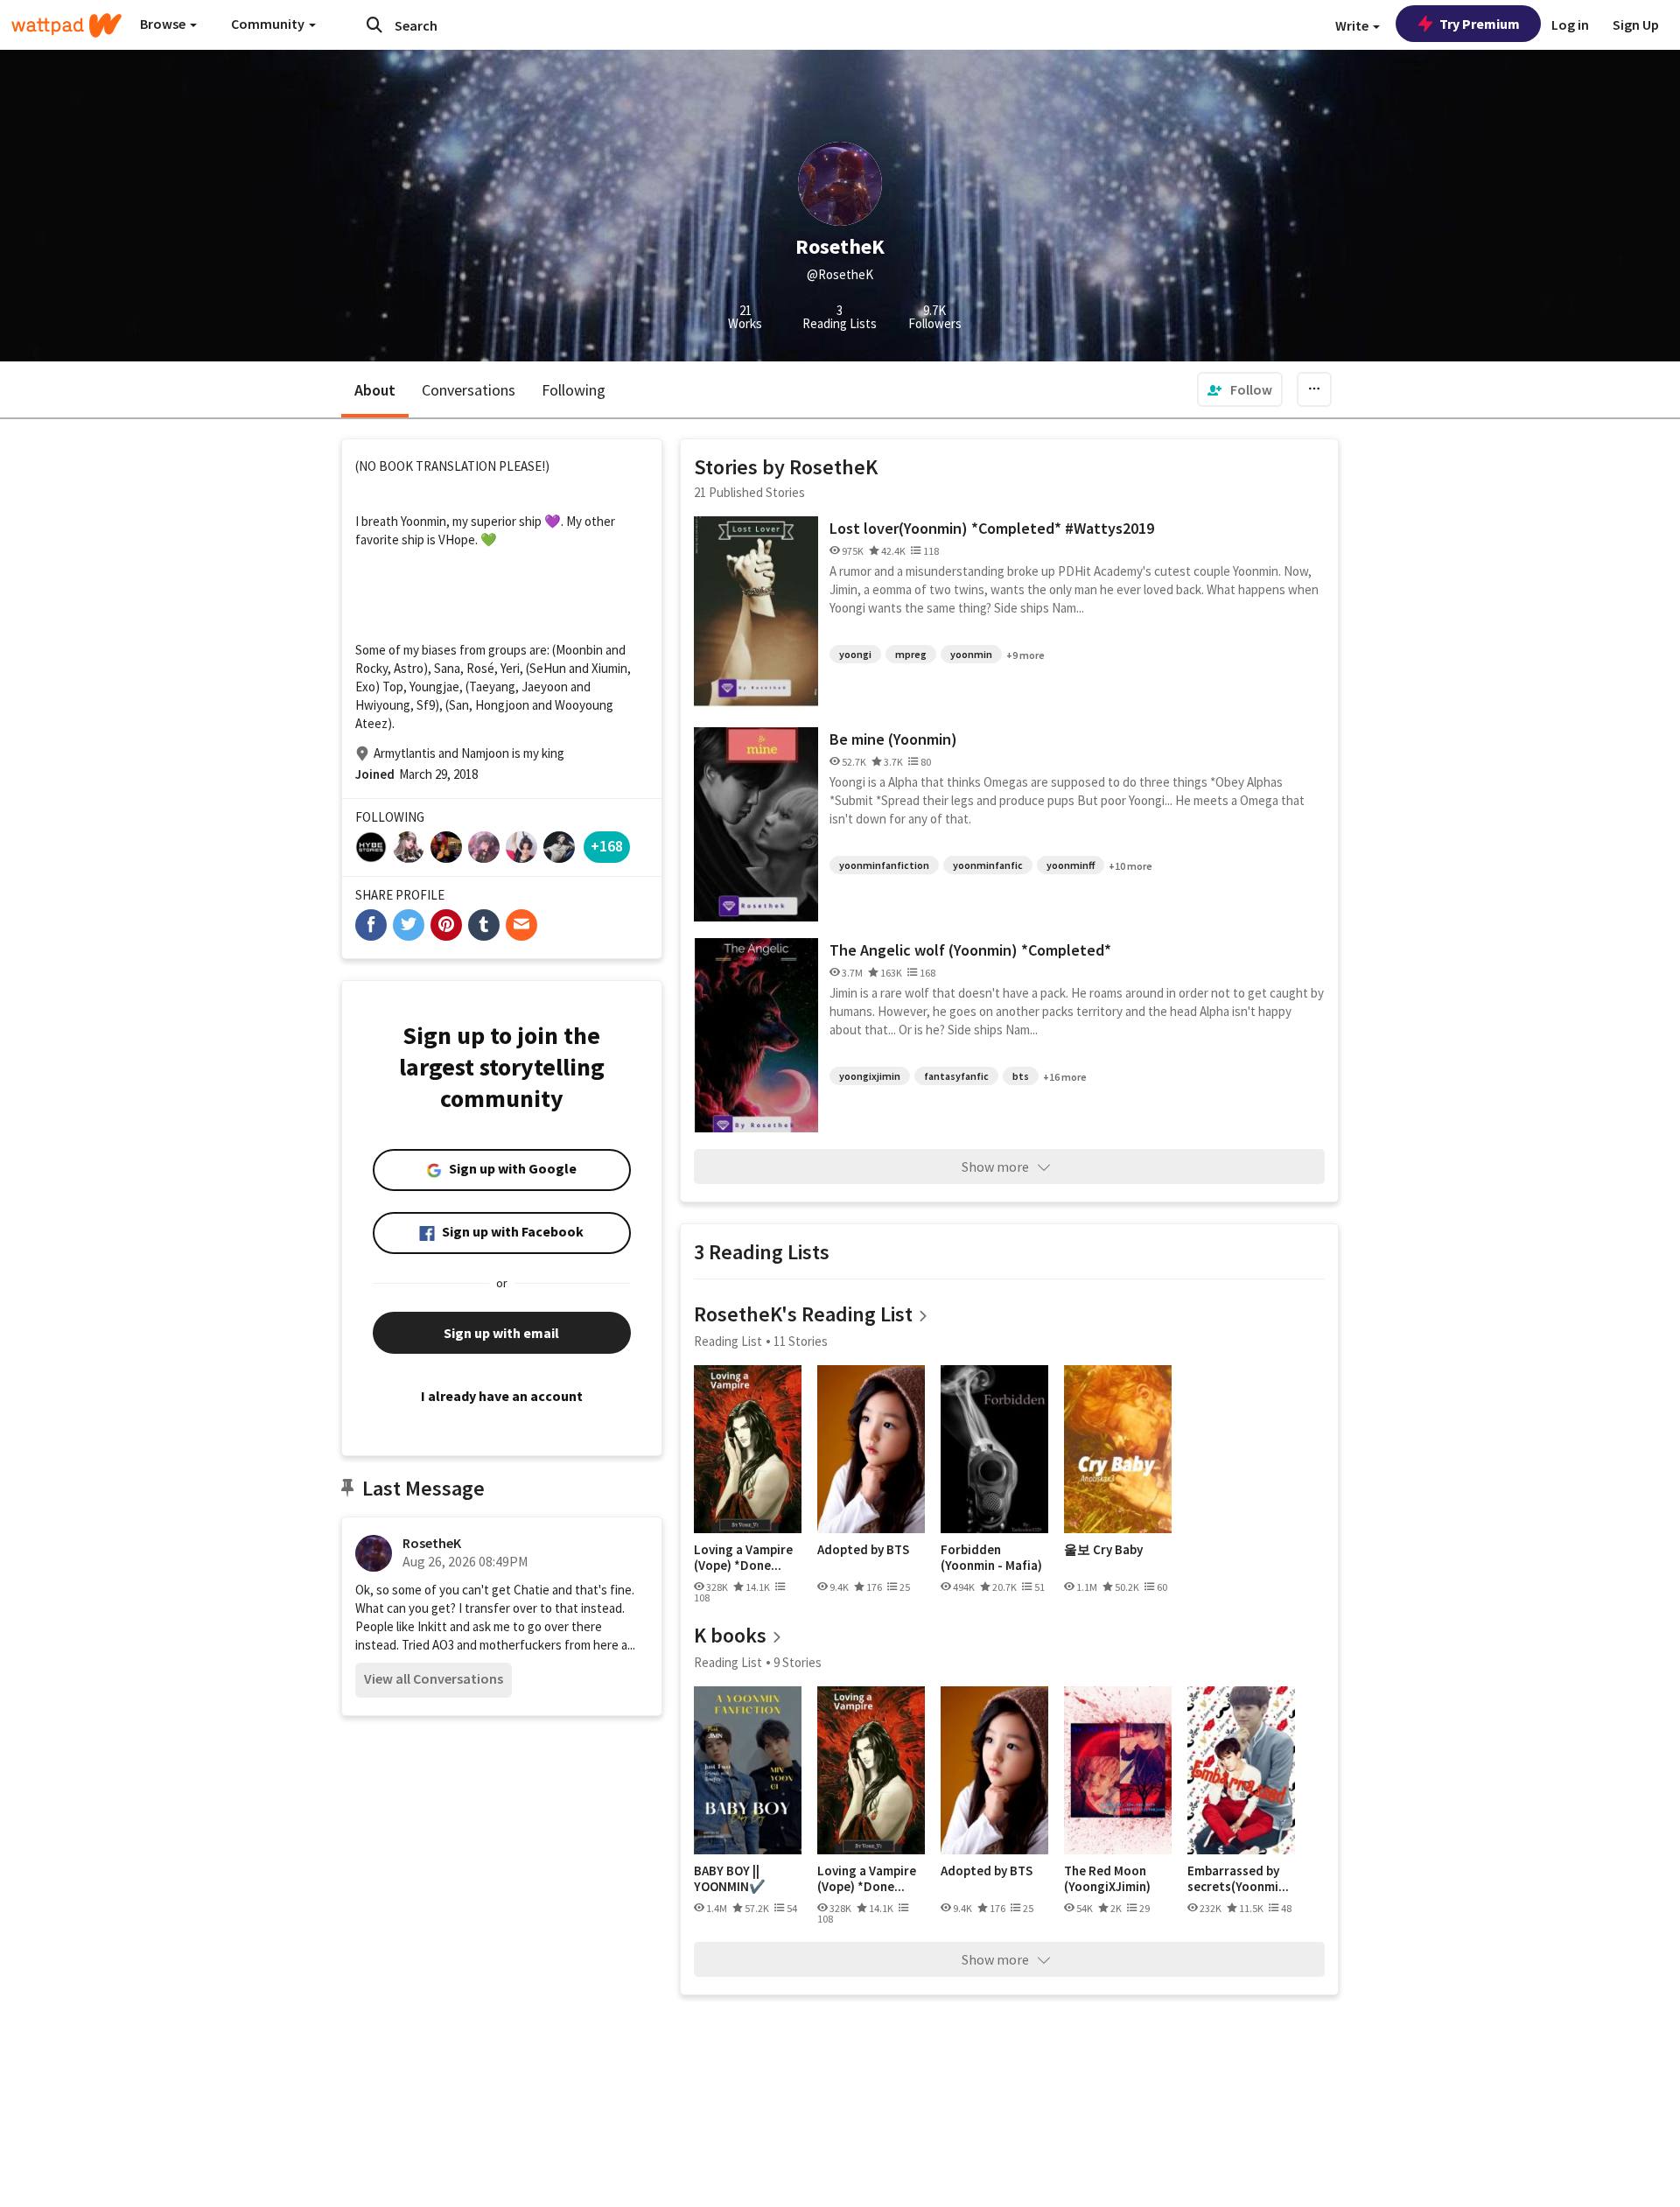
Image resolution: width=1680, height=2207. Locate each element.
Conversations (469, 390)
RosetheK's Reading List (803, 1314)
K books (730, 1635)
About (375, 390)
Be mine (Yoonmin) (893, 739)
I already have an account (502, 1396)
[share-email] (521, 925)
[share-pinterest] (446, 925)
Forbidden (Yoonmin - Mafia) (991, 1557)
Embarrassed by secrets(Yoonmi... (1238, 1878)
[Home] (66, 25)
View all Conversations (434, 1678)
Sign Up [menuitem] (1636, 25)
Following (574, 390)
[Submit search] (374, 25)
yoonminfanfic (988, 865)
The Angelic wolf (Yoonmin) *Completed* (970, 950)
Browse (164, 24)
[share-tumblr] (484, 925)
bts (1021, 1076)
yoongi (855, 654)
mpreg (911, 654)
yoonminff (1071, 865)
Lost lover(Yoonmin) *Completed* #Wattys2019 (992, 528)
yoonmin (971, 654)
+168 (607, 846)
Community (269, 24)
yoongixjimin (870, 1076)
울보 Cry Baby (1103, 1550)
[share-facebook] (371, 925)
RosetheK (432, 1543)
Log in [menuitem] (1570, 25)
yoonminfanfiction (884, 865)
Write (1353, 25)
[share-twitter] (409, 925)
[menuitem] (1240, 389)
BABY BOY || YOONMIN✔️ (730, 1878)
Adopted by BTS (863, 1550)
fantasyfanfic (956, 1076)
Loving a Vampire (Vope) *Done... (743, 1557)
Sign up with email (501, 1333)
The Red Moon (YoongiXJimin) (1107, 1878)
